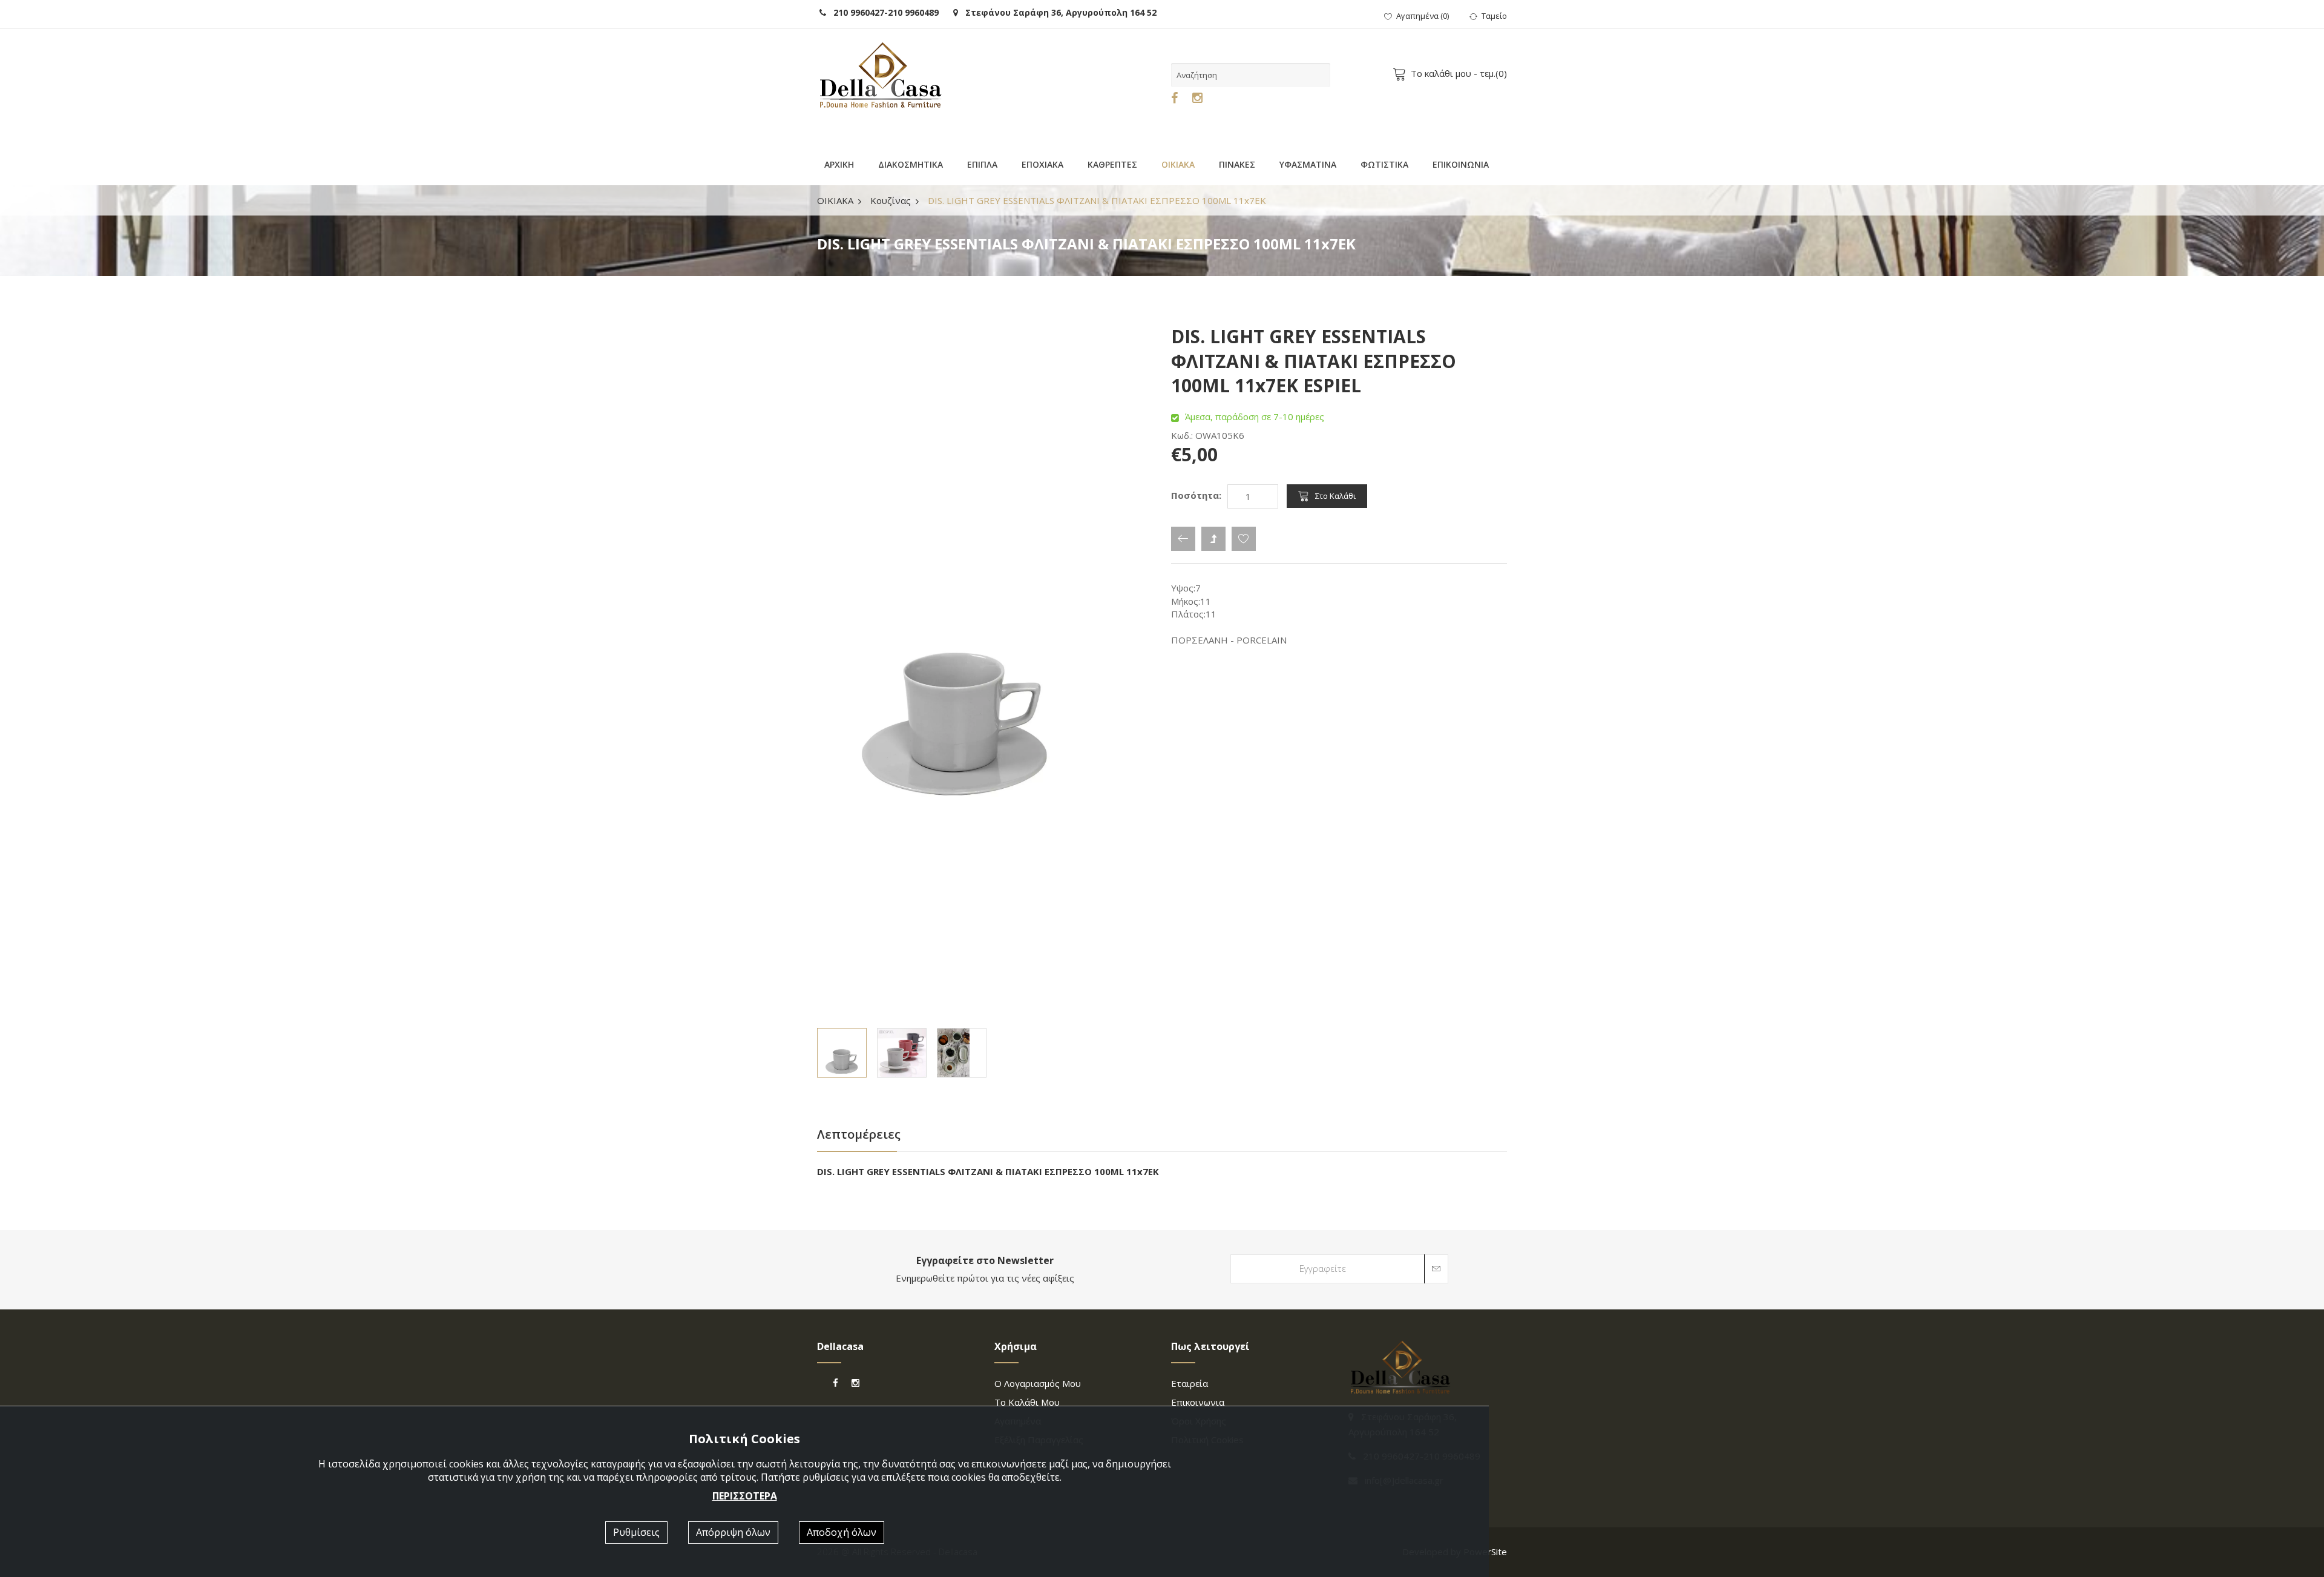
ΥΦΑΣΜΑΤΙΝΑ (1308, 164)
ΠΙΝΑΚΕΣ (1237, 164)
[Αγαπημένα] (1244, 539)
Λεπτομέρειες (859, 1134)
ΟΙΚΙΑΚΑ (1178, 164)
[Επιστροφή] (1183, 539)
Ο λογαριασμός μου (1038, 1383)
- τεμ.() (1459, 73)
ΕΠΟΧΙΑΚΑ (1042, 164)
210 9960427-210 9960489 (882, 12)
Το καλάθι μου (1027, 1402)
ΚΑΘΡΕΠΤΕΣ (1112, 164)
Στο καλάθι (1335, 496)
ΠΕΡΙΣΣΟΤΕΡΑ (745, 1496)
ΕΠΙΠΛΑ (982, 164)
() (1423, 16)
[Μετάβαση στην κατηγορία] (1213, 539)
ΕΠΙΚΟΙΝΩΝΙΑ (1461, 164)
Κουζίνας (891, 200)
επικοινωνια (1198, 1402)
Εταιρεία (1190, 1383)
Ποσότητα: (1196, 495)
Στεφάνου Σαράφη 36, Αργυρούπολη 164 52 (1057, 12)
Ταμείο (1494, 16)
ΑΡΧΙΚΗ (839, 164)
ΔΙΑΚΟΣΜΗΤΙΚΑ (911, 164)
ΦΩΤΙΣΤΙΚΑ (1384, 164)
